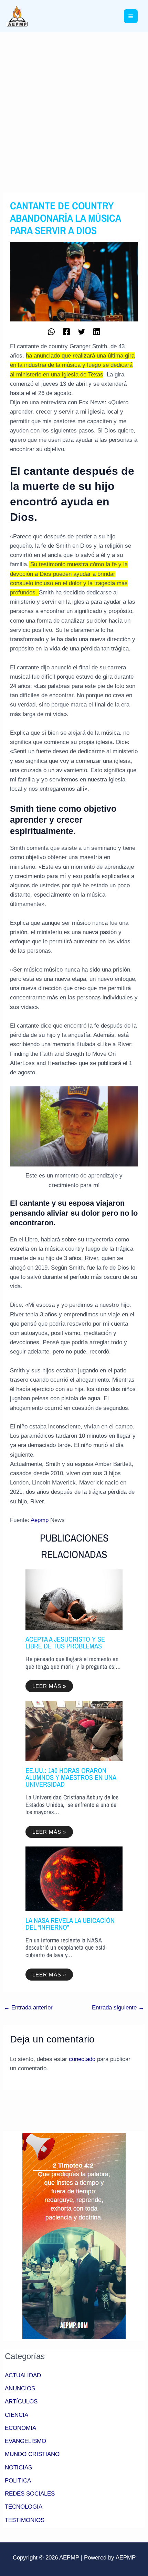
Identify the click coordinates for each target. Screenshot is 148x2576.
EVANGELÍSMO (25, 2441)
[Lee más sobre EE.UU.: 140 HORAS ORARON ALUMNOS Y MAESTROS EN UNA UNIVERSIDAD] (74, 1731)
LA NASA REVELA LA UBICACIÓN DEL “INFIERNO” (70, 1924)
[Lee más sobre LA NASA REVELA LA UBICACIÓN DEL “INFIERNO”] (74, 1878)
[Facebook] (66, 331)
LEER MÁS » (49, 1686)
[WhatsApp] (51, 331)
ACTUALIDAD (23, 2375)
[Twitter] (82, 331)
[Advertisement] (74, 110)
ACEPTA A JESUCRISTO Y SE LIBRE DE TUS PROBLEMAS (65, 1642)
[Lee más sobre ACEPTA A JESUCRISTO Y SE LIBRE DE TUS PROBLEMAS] (74, 1599)
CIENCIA (17, 2415)
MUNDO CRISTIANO (32, 2454)
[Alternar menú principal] (131, 16)
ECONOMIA (20, 2428)
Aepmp (40, 1520)
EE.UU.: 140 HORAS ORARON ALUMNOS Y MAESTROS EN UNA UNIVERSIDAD (71, 1777)
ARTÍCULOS (21, 2402)
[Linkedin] (97, 331)
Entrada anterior (28, 2008)
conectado (82, 2059)
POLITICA (18, 2481)
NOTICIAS (18, 2468)
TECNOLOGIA (24, 2507)
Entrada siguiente (118, 2008)
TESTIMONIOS (25, 2520)
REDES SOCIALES (30, 2494)
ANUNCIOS (20, 2388)
